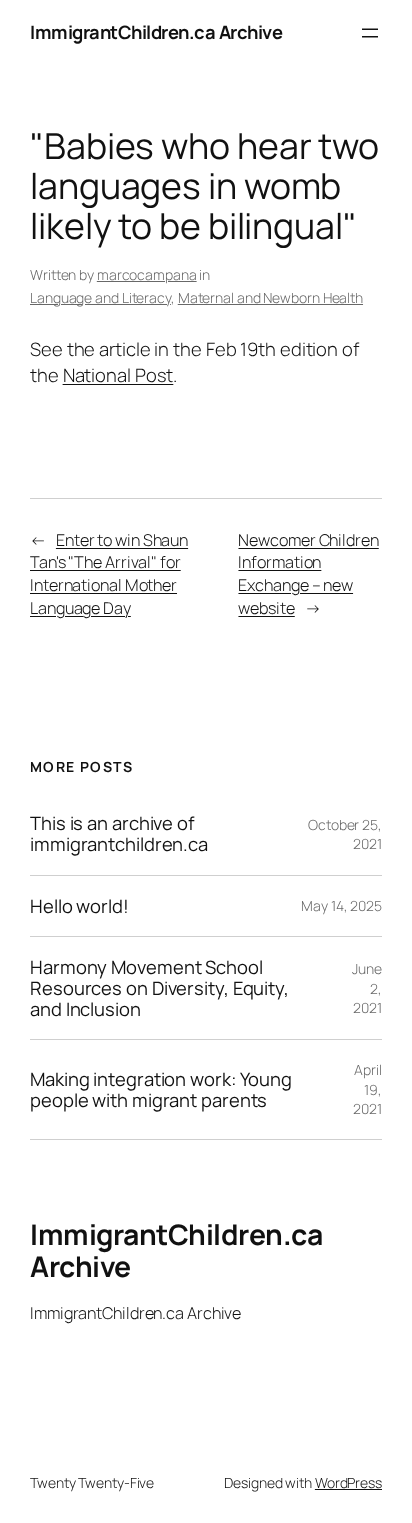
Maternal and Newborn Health (270, 297)
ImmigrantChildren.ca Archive (156, 32)
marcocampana (147, 274)
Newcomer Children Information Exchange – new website (308, 574)
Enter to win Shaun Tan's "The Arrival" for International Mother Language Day (109, 574)
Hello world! (79, 906)
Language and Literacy (100, 297)
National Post (118, 375)
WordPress (348, 1482)
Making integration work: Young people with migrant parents (161, 1089)
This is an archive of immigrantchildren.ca (119, 833)
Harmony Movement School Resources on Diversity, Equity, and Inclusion (159, 988)
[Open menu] (370, 33)
